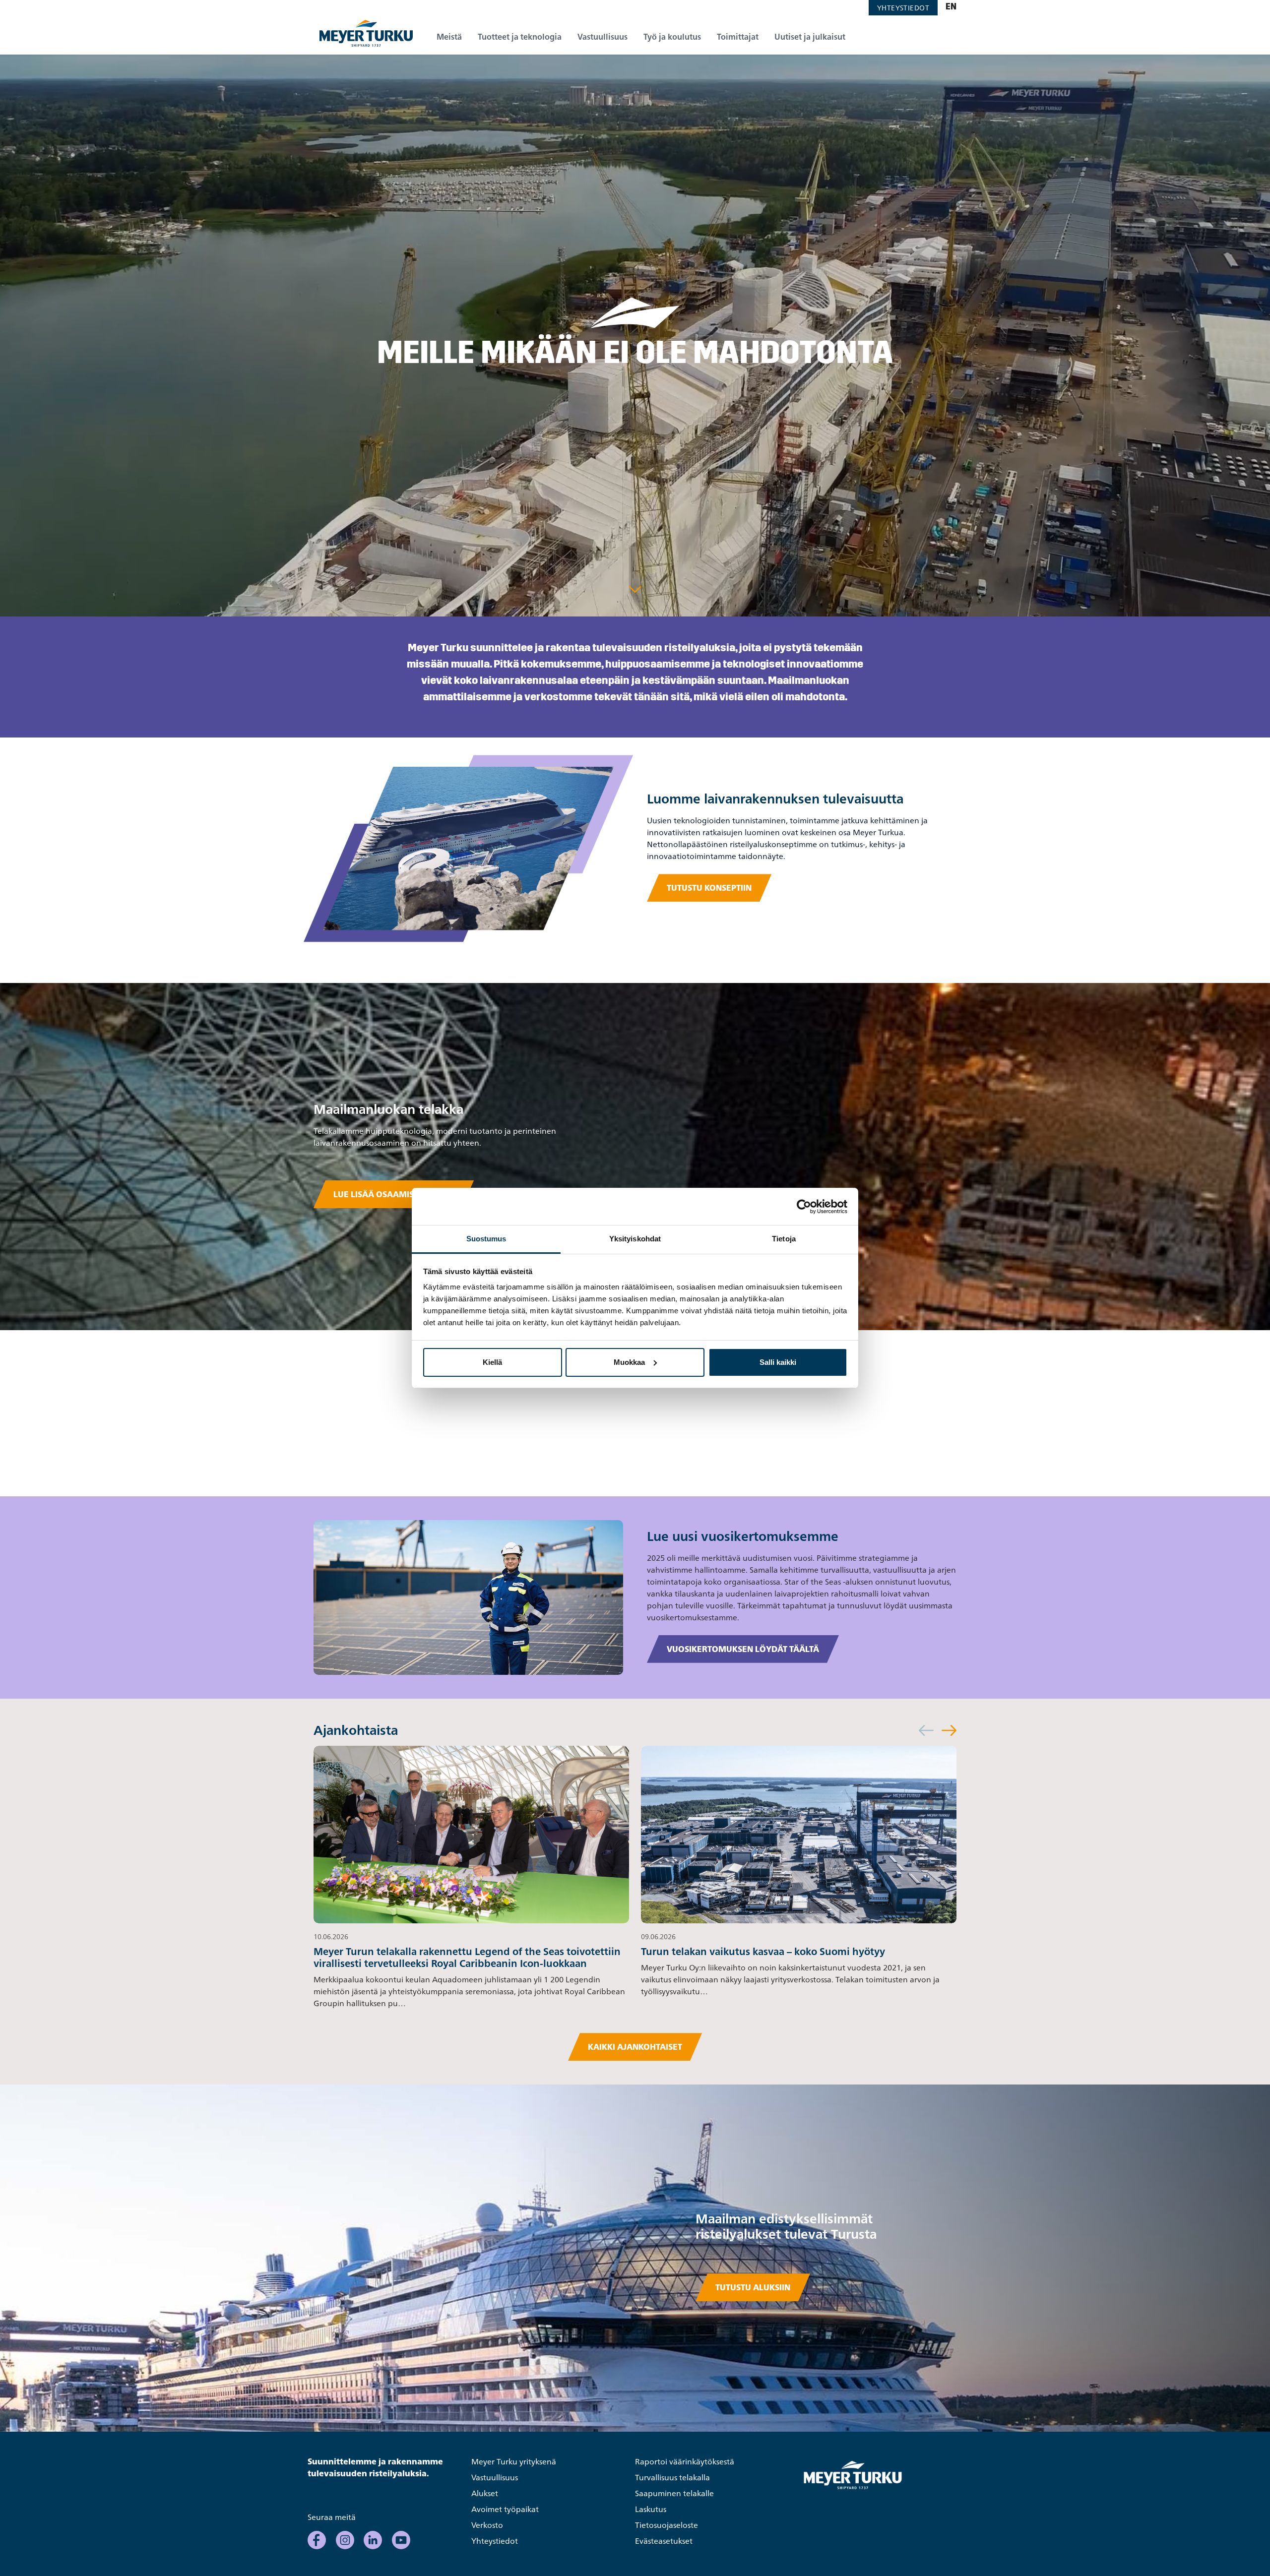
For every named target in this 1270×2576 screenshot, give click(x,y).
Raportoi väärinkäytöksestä (685, 2461)
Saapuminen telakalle (674, 2493)
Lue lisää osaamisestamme (394, 1194)
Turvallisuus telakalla (672, 2477)
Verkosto (487, 2525)
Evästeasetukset (664, 2541)
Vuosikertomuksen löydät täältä (743, 1649)
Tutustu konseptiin (709, 888)
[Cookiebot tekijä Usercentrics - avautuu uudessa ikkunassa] (804, 1207)
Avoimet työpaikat (505, 2509)
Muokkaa (629, 1362)
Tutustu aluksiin (753, 2287)
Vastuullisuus (495, 2477)
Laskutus (651, 2509)
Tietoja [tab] (784, 1239)
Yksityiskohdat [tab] (635, 1239)
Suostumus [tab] (486, 1239)
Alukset (485, 2493)
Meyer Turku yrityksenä (514, 2461)
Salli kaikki (778, 1362)
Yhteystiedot (903, 8)
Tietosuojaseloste (667, 2525)
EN (951, 7)
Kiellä (492, 1362)
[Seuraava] (949, 1730)
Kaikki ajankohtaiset (635, 2047)
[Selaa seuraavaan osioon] (635, 589)
